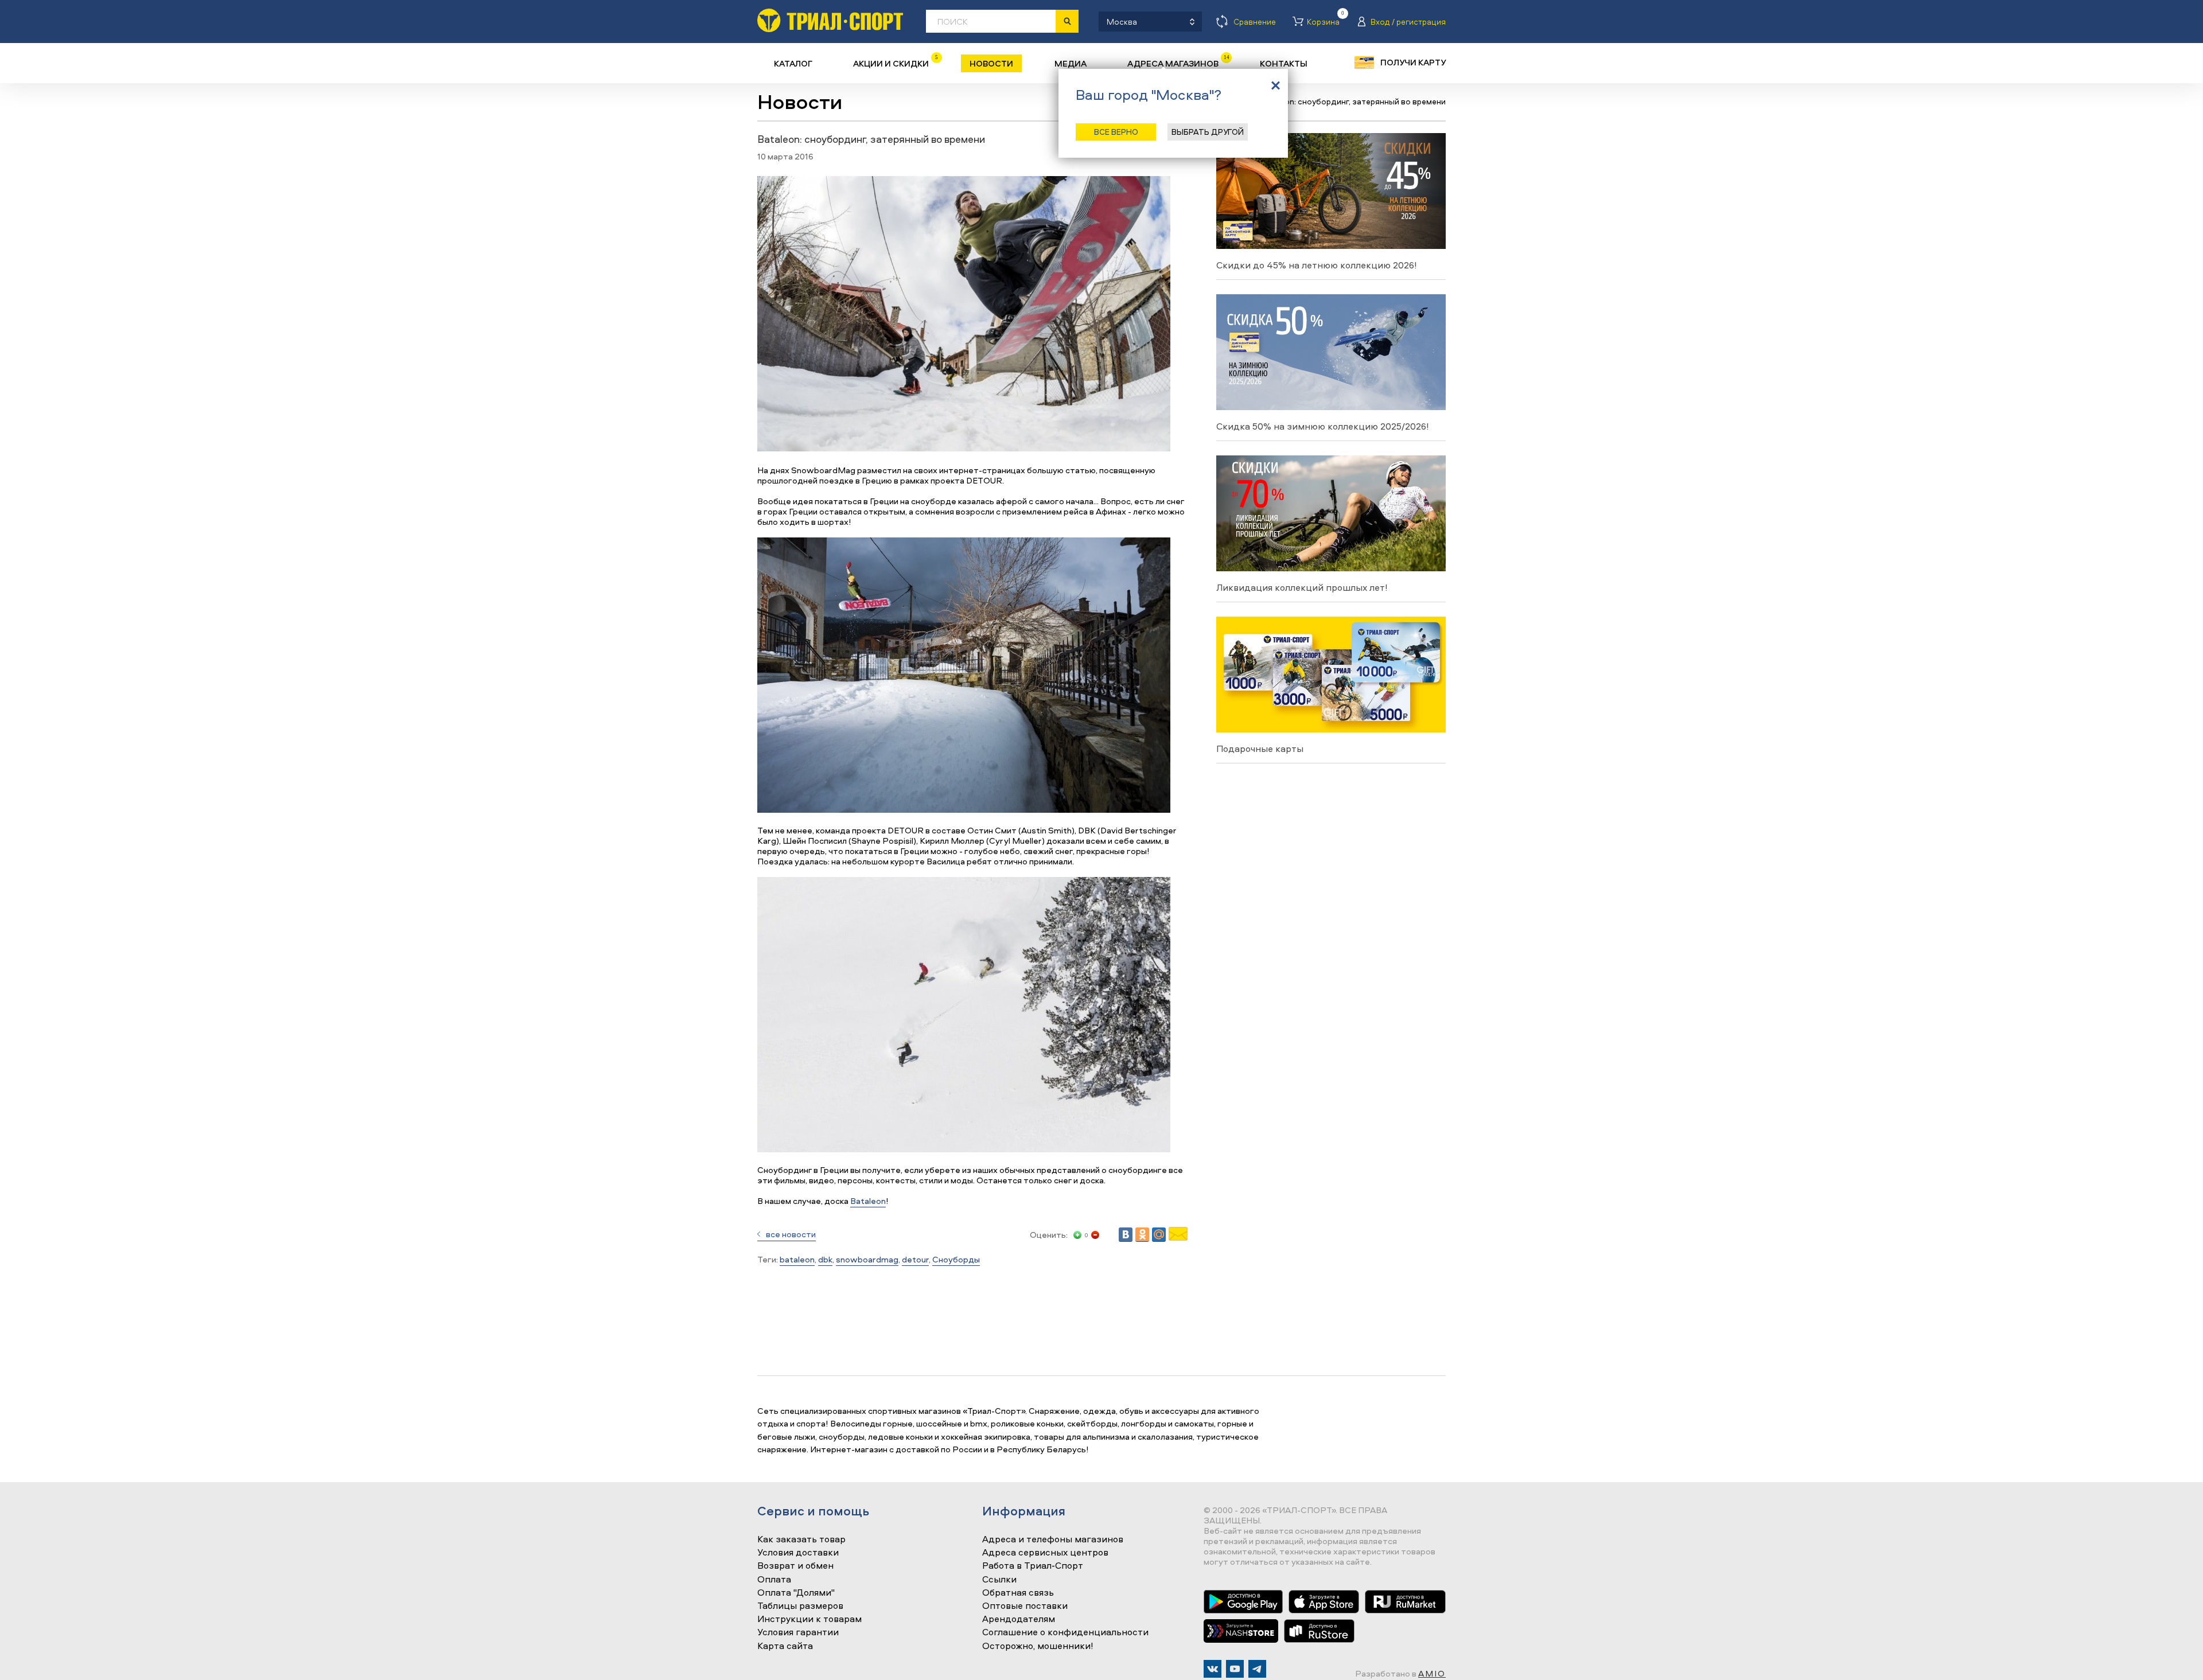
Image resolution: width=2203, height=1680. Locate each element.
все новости (791, 1234)
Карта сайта (785, 1646)
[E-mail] (1178, 1237)
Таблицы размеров (800, 1606)
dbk (825, 1259)
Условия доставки (798, 1553)
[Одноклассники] (1142, 1235)
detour (915, 1259)
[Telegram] (1257, 1669)
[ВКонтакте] (1126, 1235)
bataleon (797, 1259)
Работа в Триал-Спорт (1033, 1566)
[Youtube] (1235, 1669)
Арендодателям (1019, 1619)
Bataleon (868, 1201)
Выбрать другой (1208, 132)
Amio (1432, 1673)
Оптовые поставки (1025, 1606)
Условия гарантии (798, 1632)
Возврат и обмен (795, 1566)
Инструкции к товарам (809, 1619)
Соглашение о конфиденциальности (1065, 1632)
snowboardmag (867, 1259)
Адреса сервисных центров (1045, 1553)
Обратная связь (1018, 1593)
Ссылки (999, 1580)
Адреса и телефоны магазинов (1053, 1539)
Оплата (774, 1580)
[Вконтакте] (1213, 1669)
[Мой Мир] (1159, 1235)
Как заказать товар (801, 1539)
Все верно (1116, 132)
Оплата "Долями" (796, 1593)
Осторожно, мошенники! (1038, 1646)
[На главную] (830, 20)
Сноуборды (956, 1259)
